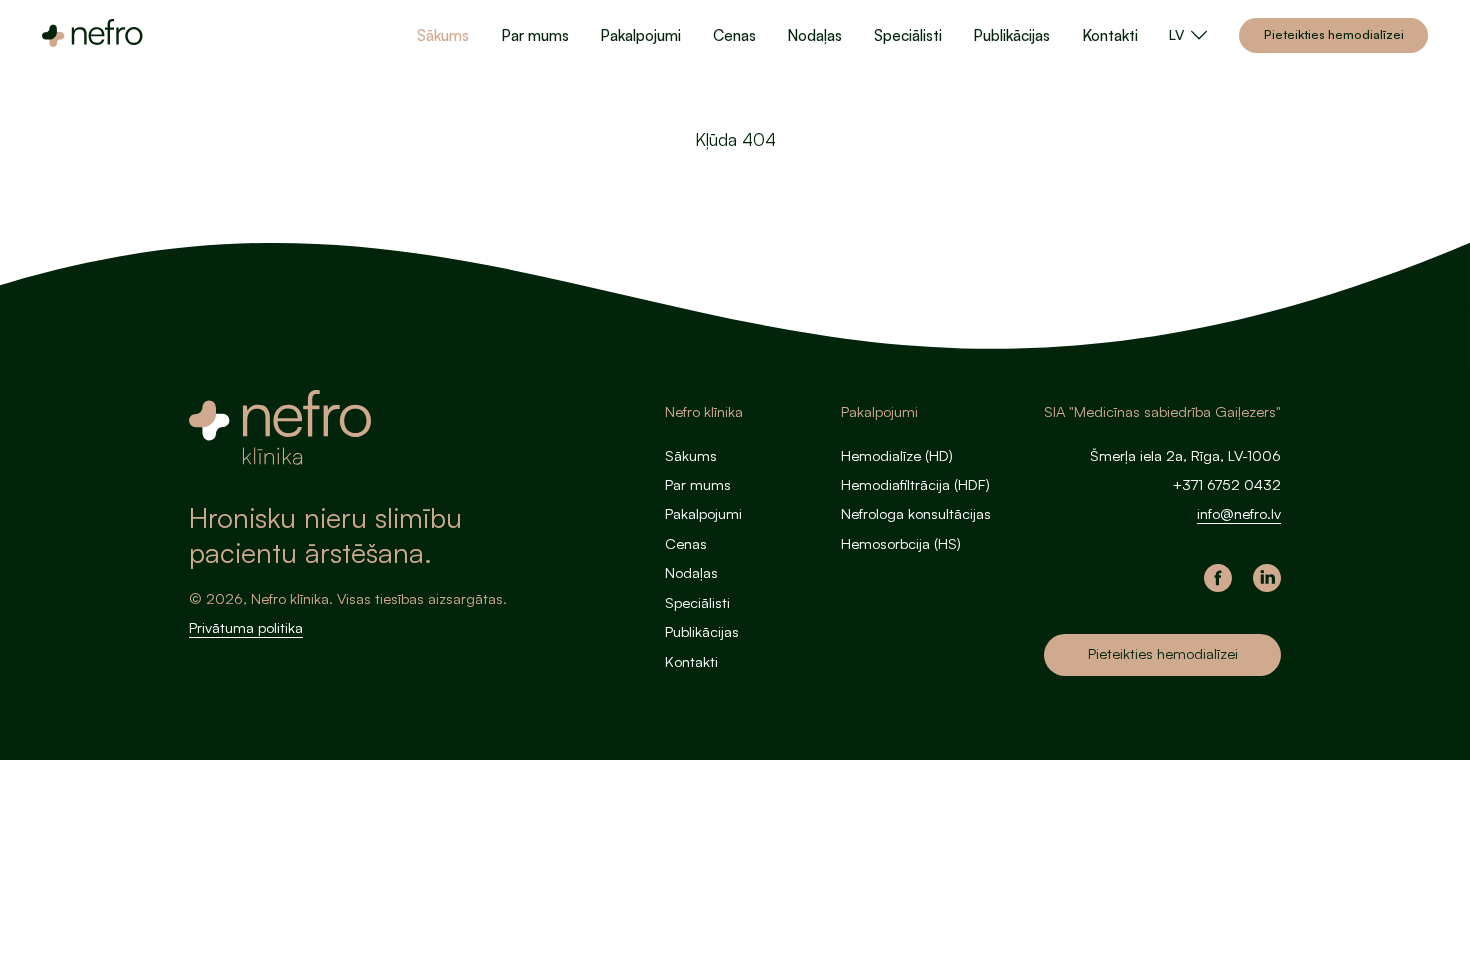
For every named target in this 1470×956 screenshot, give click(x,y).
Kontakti (1110, 35)
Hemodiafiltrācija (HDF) (915, 484)
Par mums (535, 35)
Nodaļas (814, 35)
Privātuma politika (246, 627)
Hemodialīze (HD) (897, 455)
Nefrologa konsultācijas (916, 513)
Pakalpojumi (640, 35)
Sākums (443, 35)
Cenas (734, 35)
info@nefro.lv (1239, 513)
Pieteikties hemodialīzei (1334, 34)
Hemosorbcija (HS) (901, 543)
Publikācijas (1011, 35)
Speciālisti (908, 35)
